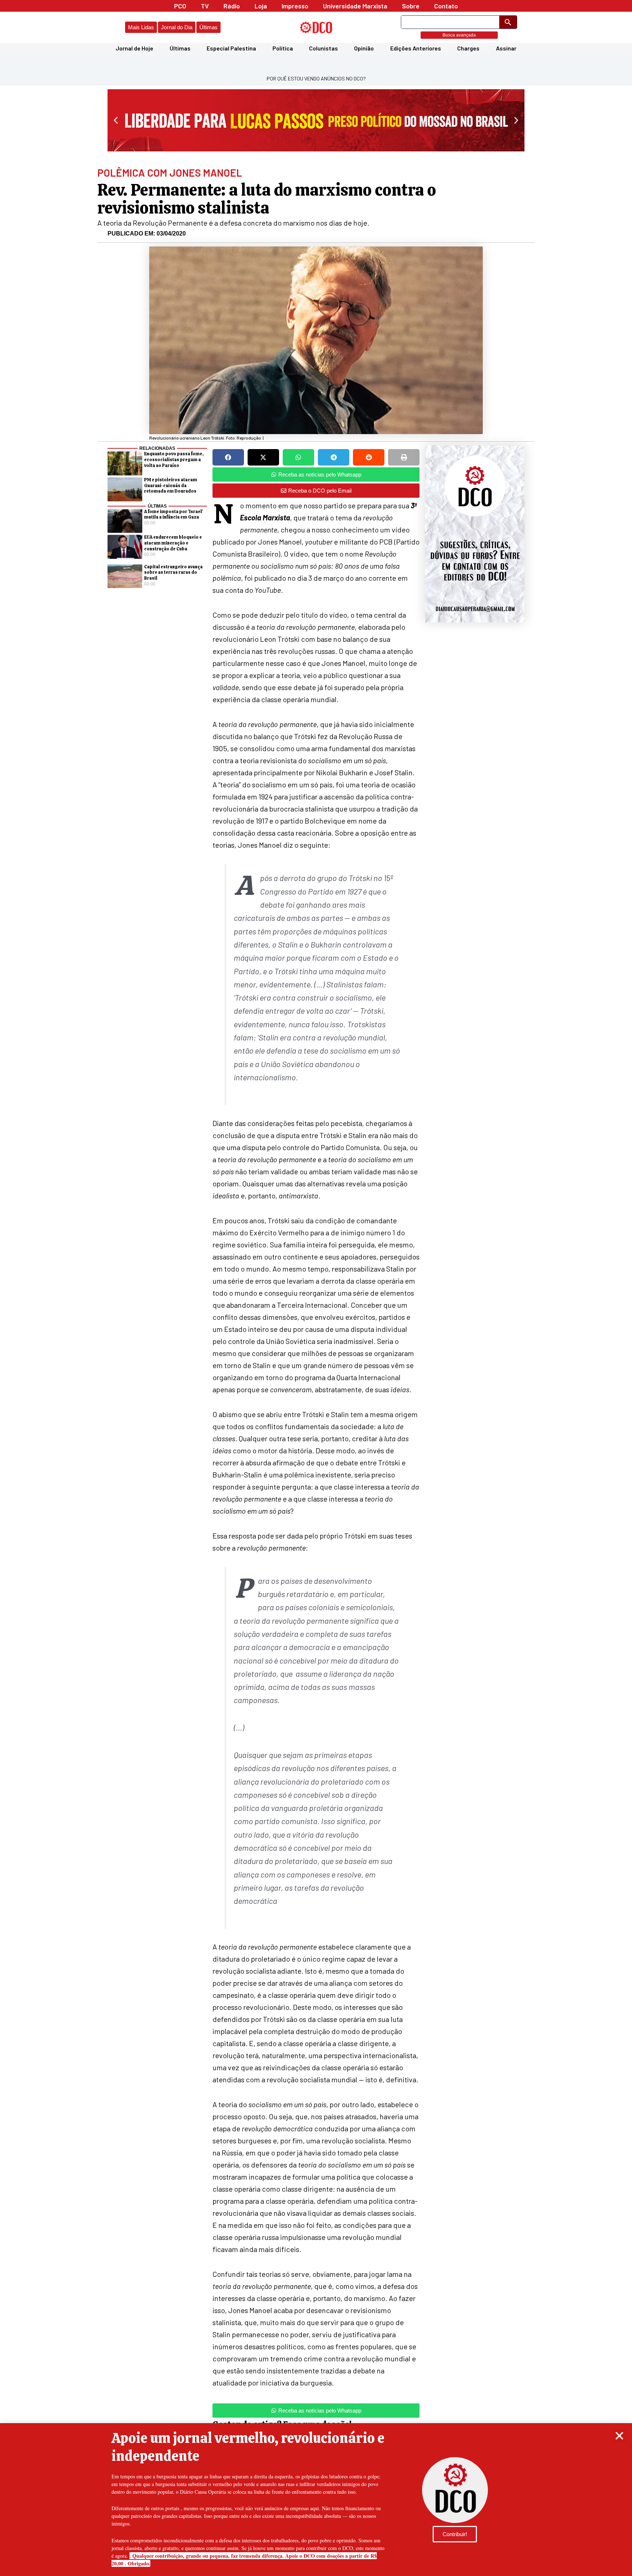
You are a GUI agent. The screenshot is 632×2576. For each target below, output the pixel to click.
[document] (316, 1288)
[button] (619, 2436)
